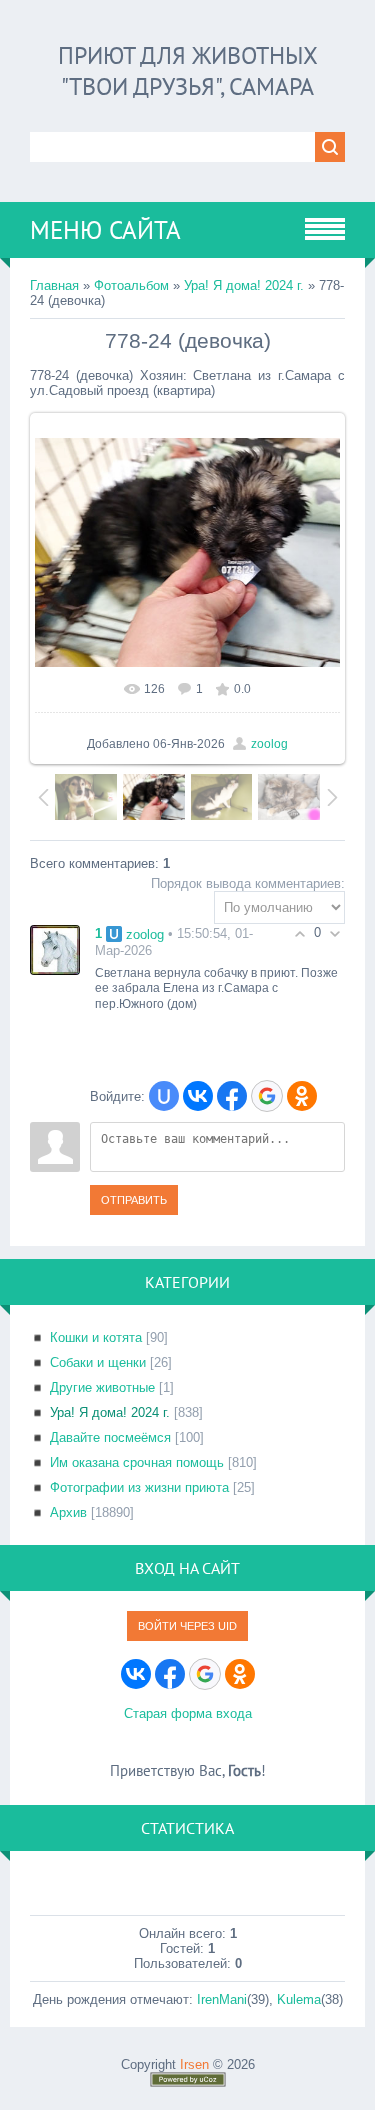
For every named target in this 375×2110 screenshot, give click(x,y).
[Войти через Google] (267, 1096)
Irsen (194, 2064)
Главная (54, 285)
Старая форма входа (188, 1713)
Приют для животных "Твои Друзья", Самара (188, 71)
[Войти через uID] (164, 1096)
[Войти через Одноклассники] (302, 1096)
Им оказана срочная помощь (137, 1462)
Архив (68, 1512)
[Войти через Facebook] (232, 1096)
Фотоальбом (131, 285)
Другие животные (102, 1387)
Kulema (299, 1999)
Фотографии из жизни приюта (139, 1487)
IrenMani (222, 1999)
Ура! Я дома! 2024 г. (244, 285)
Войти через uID (187, 1626)
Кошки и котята (96, 1337)
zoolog (269, 744)
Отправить (134, 1200)
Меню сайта (105, 230)
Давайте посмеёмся (110, 1437)
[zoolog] (55, 948)
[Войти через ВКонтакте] (198, 1096)
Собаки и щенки (98, 1362)
